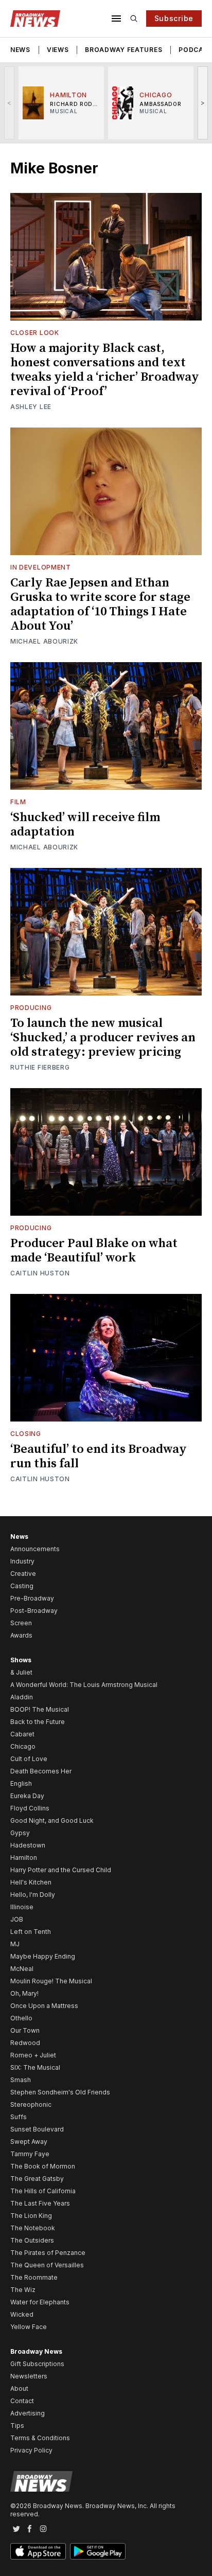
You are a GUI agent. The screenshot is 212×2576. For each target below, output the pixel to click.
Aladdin (22, 1697)
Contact (22, 2401)
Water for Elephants (40, 2302)
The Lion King (31, 2216)
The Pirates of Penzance (48, 2253)
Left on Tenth (31, 1932)
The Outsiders (32, 2240)
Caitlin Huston (40, 1273)
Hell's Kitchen (31, 1882)
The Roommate (34, 2277)
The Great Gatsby (37, 2179)
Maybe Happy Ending (43, 1956)
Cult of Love (29, 1759)
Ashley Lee (31, 407)
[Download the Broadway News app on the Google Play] (98, 2551)
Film (18, 802)
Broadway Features (123, 50)
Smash (21, 2080)
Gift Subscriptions (37, 2364)
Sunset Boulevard (37, 2129)
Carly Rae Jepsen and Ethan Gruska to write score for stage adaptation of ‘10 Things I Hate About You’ (100, 605)
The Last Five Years (40, 2203)
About (19, 2388)
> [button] (203, 103)
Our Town (25, 2030)
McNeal (22, 1969)
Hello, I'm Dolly (33, 1895)
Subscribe (174, 18)
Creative (23, 1574)
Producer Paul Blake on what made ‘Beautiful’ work (94, 1251)
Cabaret (22, 1734)
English (21, 1783)
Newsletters (29, 2376)
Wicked (22, 2314)
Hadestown (28, 1845)
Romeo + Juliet (33, 2055)
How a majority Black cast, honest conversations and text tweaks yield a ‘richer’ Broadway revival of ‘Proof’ (105, 370)
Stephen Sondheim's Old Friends (60, 2092)
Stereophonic (31, 2104)
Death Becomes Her (41, 1771)
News (20, 50)
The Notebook (33, 2228)
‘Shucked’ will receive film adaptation (85, 825)
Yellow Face (29, 2327)
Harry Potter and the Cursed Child (61, 1870)
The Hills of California (43, 2191)
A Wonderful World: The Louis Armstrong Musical (84, 1685)
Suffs (19, 2117)
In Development (41, 567)
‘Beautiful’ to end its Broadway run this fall (99, 1456)
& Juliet (21, 1672)
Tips (17, 2426)
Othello (21, 2018)
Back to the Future (38, 1722)
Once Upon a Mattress (44, 2006)
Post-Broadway (34, 1611)
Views (58, 50)
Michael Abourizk (44, 641)
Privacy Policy (31, 2450)
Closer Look (35, 333)
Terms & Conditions (40, 2438)
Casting (22, 1586)
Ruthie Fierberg (40, 1067)
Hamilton (24, 1858)
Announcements (35, 1549)
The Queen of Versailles (47, 2265)
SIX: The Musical (35, 2067)
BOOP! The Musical (40, 1709)
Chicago (23, 1746)
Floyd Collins (30, 1808)
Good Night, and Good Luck (52, 1820)
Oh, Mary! (24, 1993)
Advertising (28, 2413)
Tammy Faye (30, 2154)
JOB (17, 1919)
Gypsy (20, 1833)
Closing (26, 1434)
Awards (21, 1635)
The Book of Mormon (43, 2166)
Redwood (25, 2043)
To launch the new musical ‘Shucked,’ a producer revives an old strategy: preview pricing (103, 1038)
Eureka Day (27, 1796)
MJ (15, 1944)
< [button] (10, 103)
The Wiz (23, 2290)
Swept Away (29, 2142)
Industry (22, 1561)
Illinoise (22, 1907)
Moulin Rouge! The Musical (51, 1981)
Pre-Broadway (32, 1598)
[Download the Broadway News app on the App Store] (38, 2551)
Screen (21, 1623)
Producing (31, 1008)
